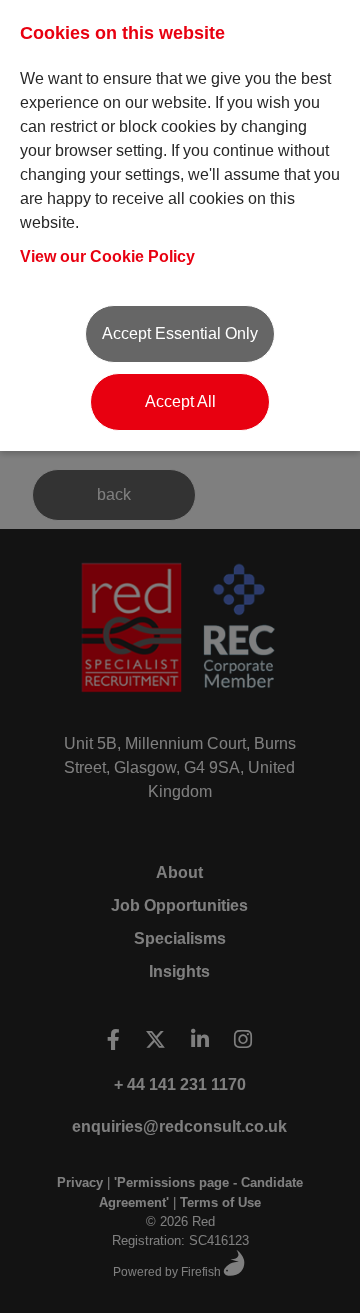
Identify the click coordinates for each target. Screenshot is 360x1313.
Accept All (180, 401)
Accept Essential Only (180, 333)
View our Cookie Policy (107, 256)
